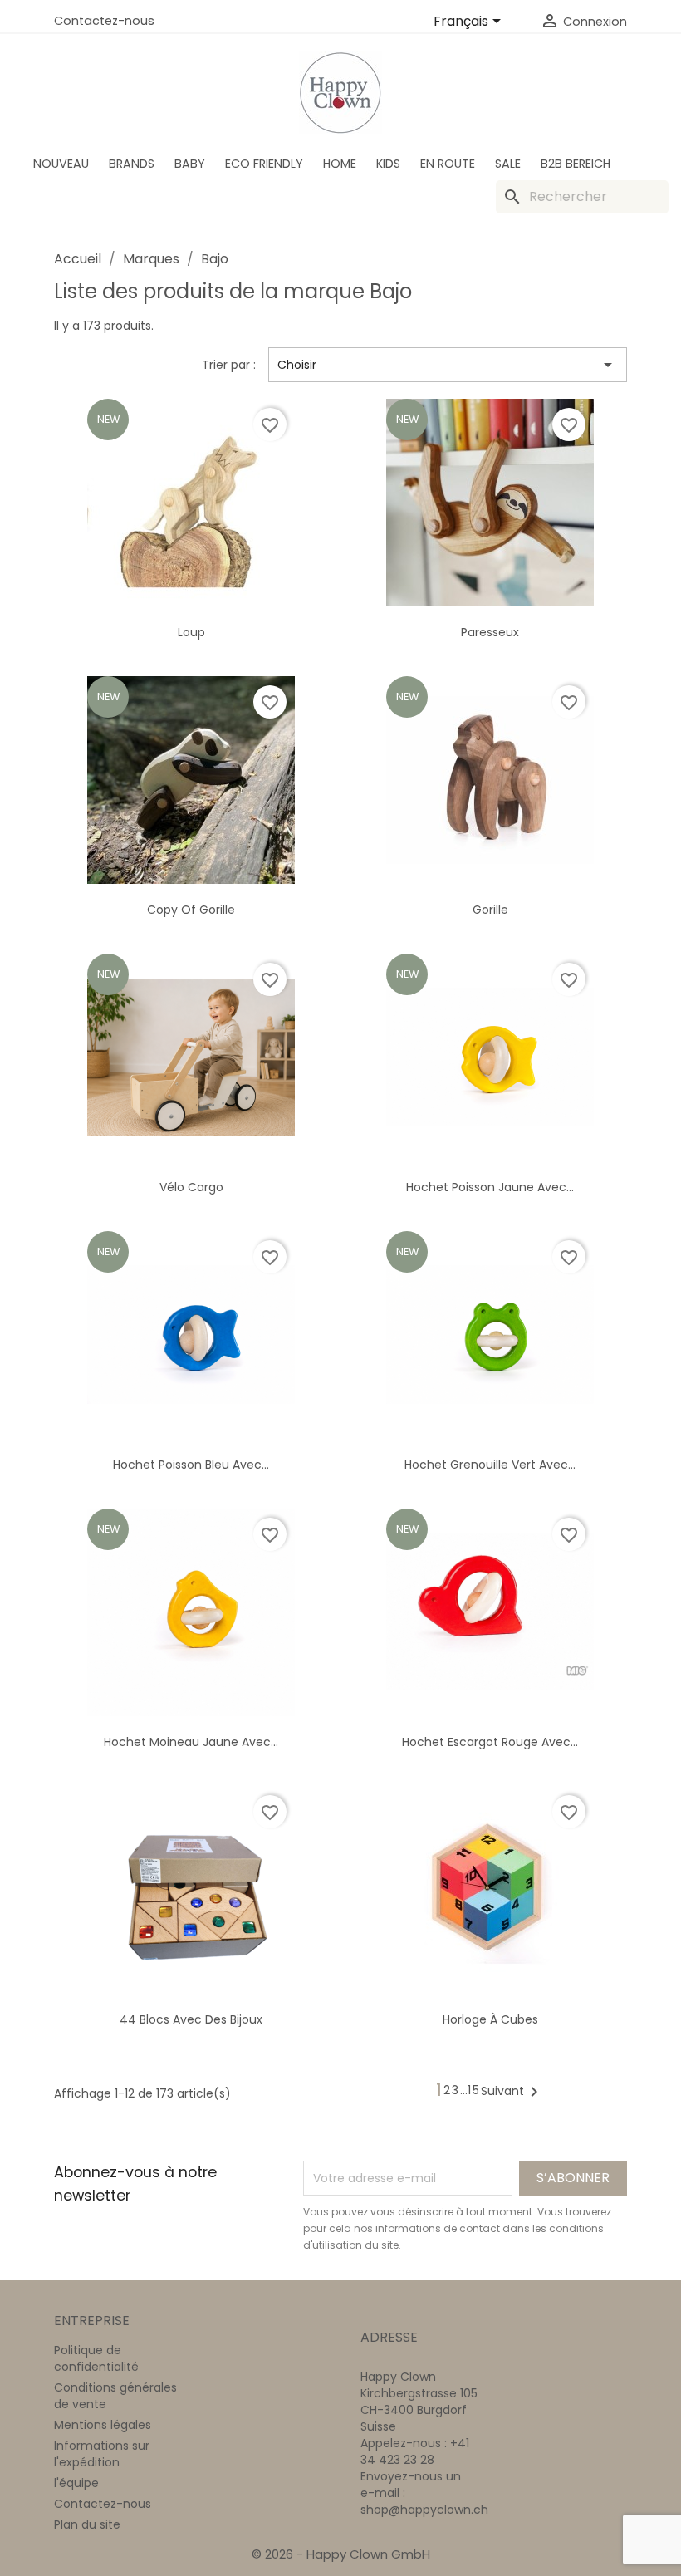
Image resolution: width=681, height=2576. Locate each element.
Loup (191, 632)
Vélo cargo (191, 1187)
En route (448, 164)
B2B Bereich (576, 164)
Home (340, 164)
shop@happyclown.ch (424, 2510)
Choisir (448, 365)
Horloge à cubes (490, 2019)
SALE (508, 164)
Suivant (512, 2092)
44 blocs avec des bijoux (191, 2019)
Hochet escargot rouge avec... (490, 1742)
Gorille (490, 910)
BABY (190, 164)
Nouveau (61, 164)
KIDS (388, 164)
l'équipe (76, 2483)
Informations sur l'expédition (102, 2454)
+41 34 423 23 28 (415, 2451)
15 (474, 2090)
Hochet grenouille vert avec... (490, 1465)
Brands (132, 164)
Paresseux (490, 632)
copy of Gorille (191, 910)
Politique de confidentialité (96, 2358)
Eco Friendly (264, 164)
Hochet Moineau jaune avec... (191, 1742)
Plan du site (87, 2524)
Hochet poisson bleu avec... (191, 1465)
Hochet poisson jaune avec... (490, 1187)
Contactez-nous (104, 21)
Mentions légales (103, 2425)
